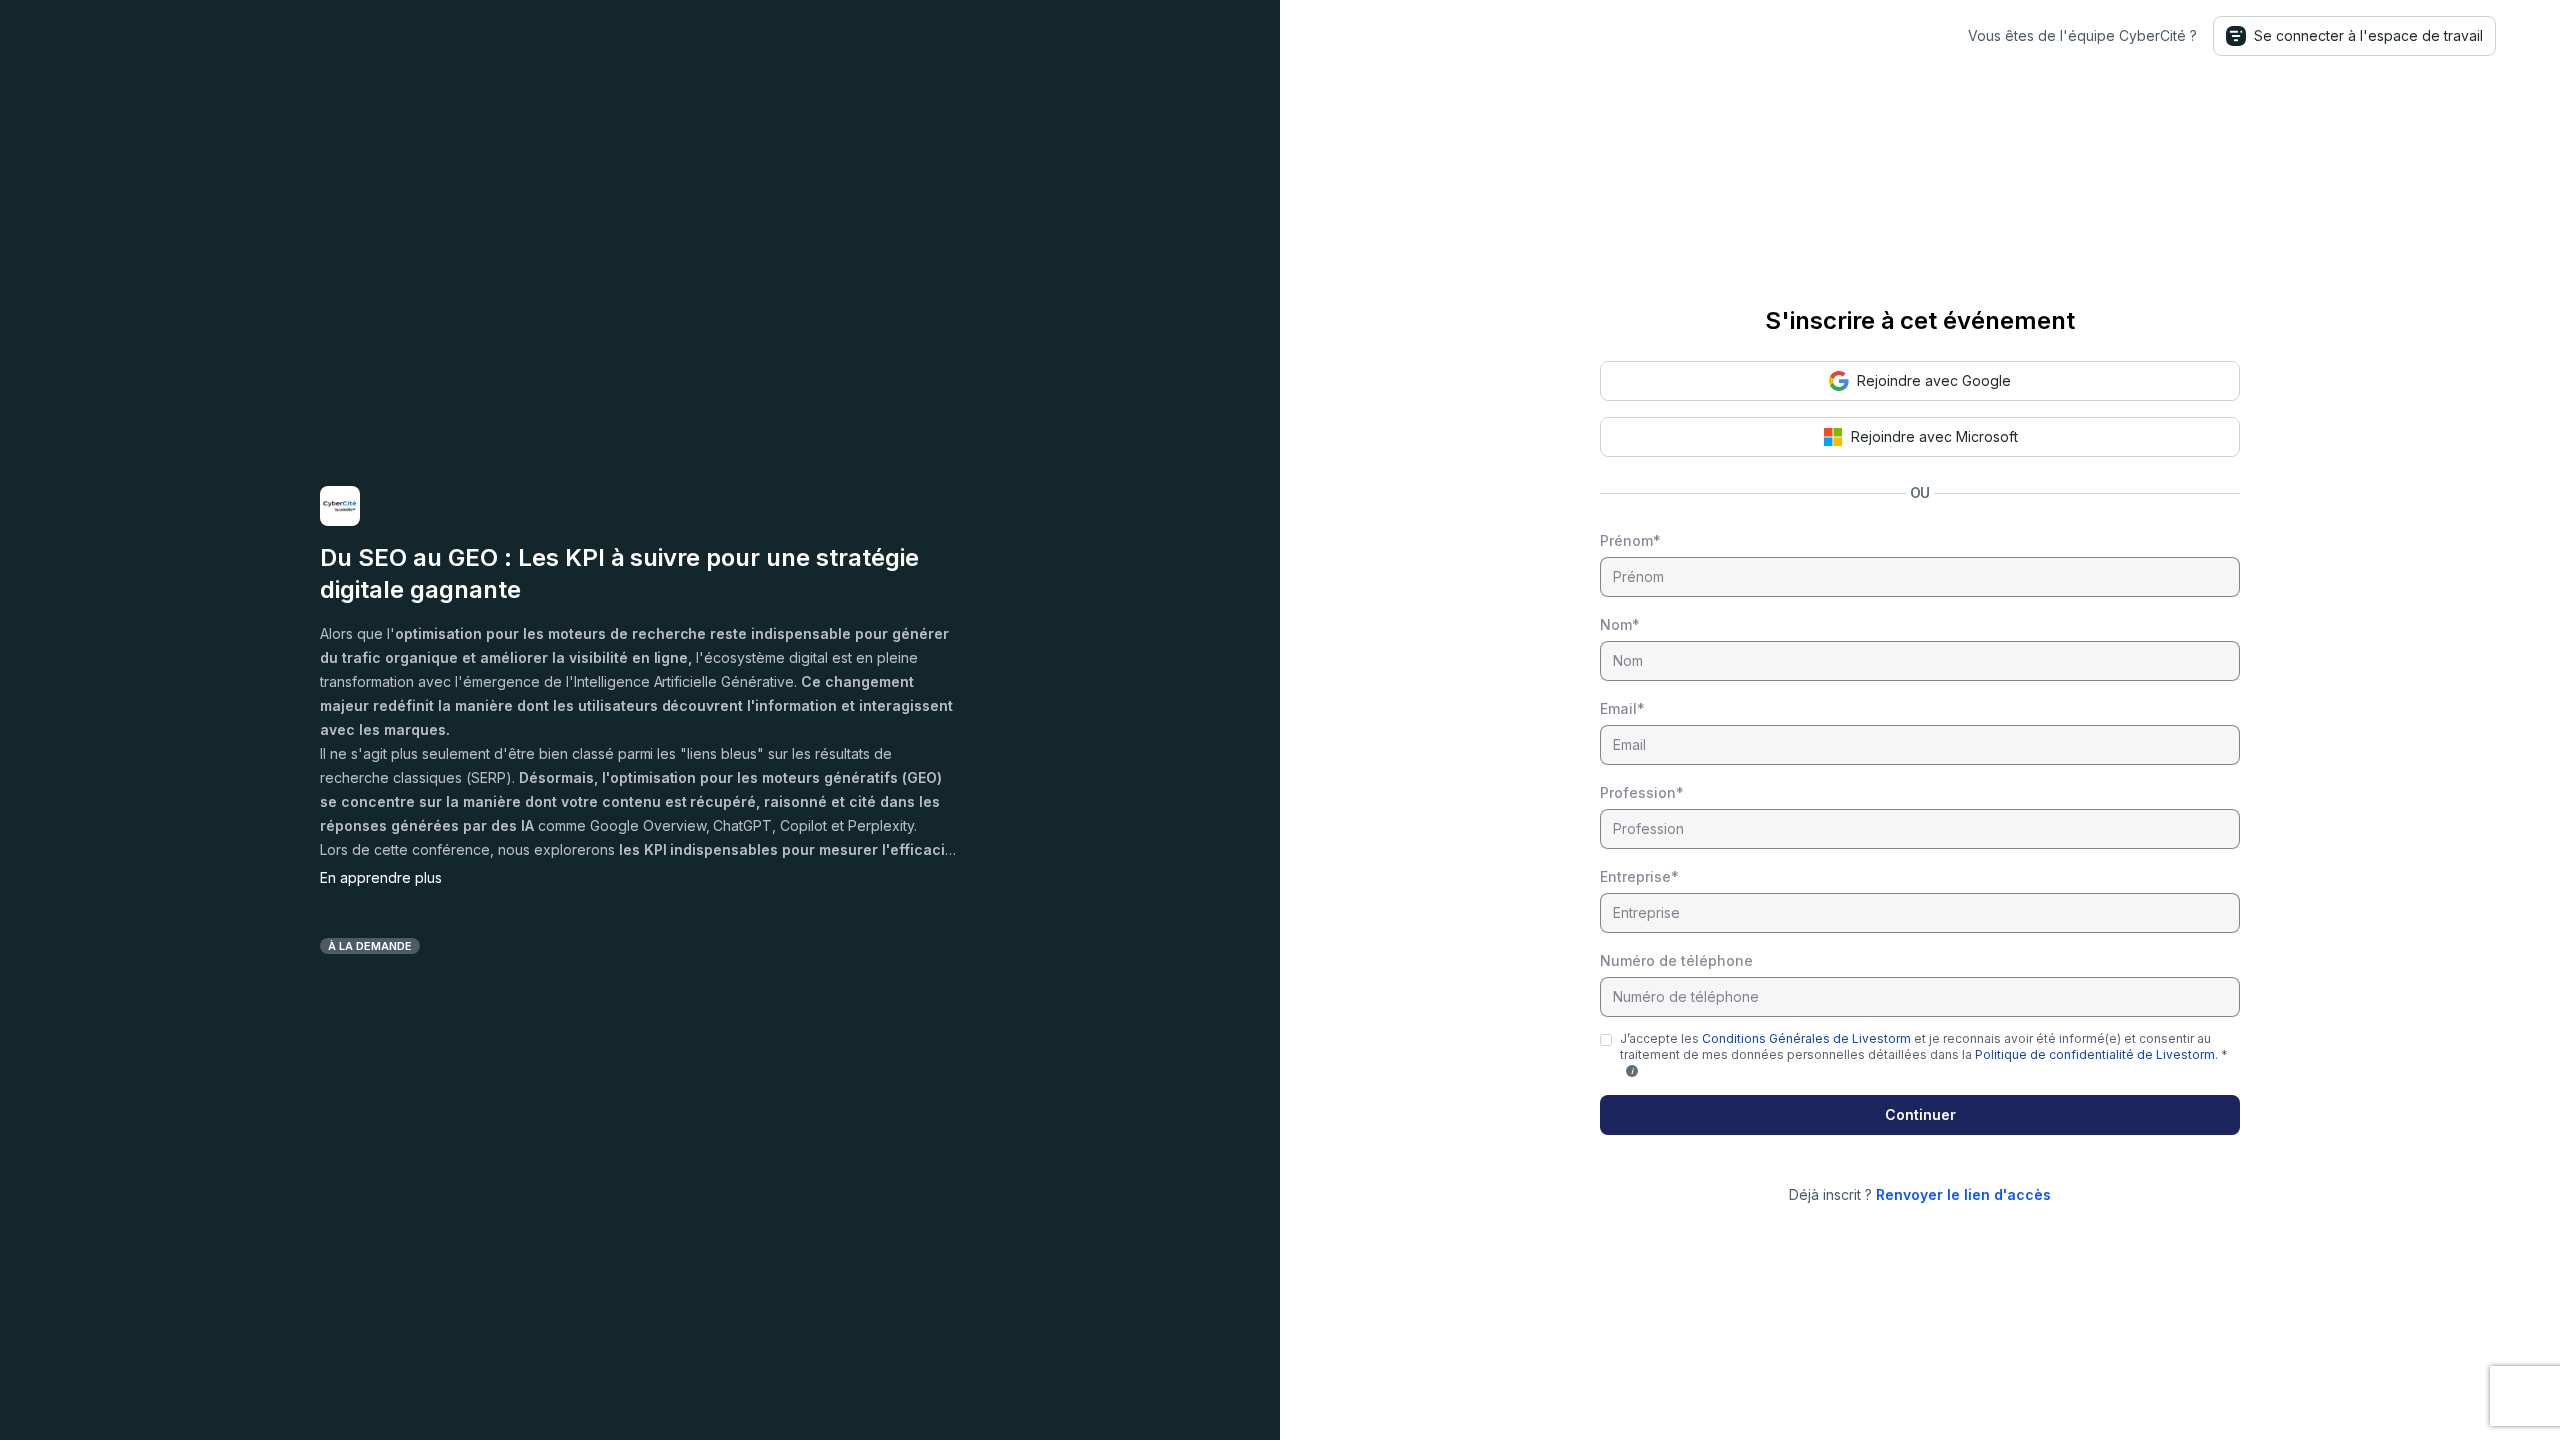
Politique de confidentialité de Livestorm (2095, 1054)
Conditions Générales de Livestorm (1806, 1038)
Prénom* (1630, 540)
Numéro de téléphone (1676, 960)
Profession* (1642, 792)
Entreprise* (1639, 876)
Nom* (1620, 624)
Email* (1622, 708)
